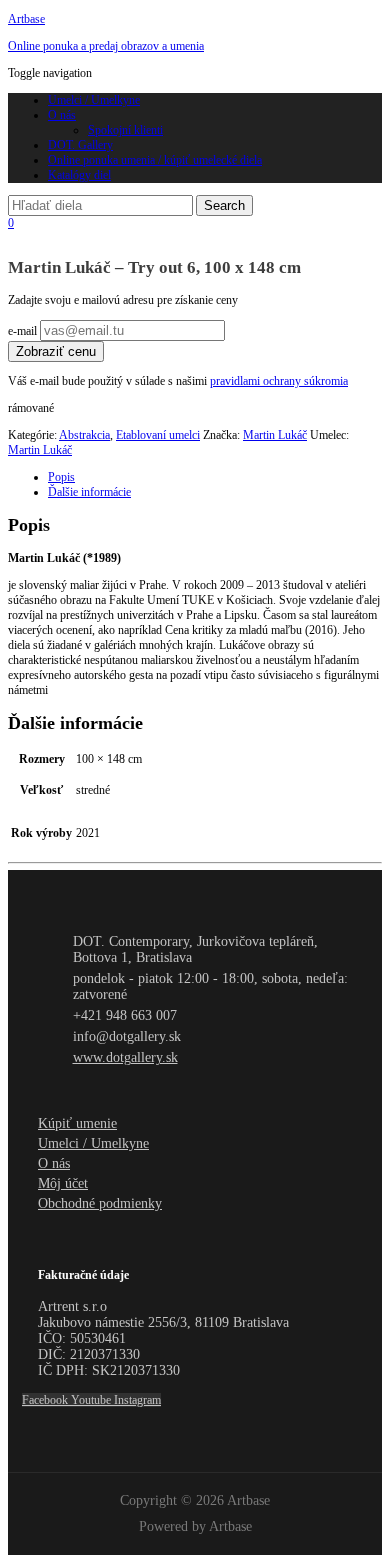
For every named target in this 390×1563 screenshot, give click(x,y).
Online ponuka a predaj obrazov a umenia (106, 46)
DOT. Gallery (80, 145)
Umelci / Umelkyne (94, 100)
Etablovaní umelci (158, 435)
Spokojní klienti (125, 130)
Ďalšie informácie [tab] (89, 492)
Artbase (26, 19)
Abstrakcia (84, 435)
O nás (62, 115)
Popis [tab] (61, 477)
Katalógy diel (79, 175)
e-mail (24, 331)
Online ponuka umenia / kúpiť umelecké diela (155, 160)
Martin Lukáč (275, 435)
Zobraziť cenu (56, 351)
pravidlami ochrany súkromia (279, 381)
